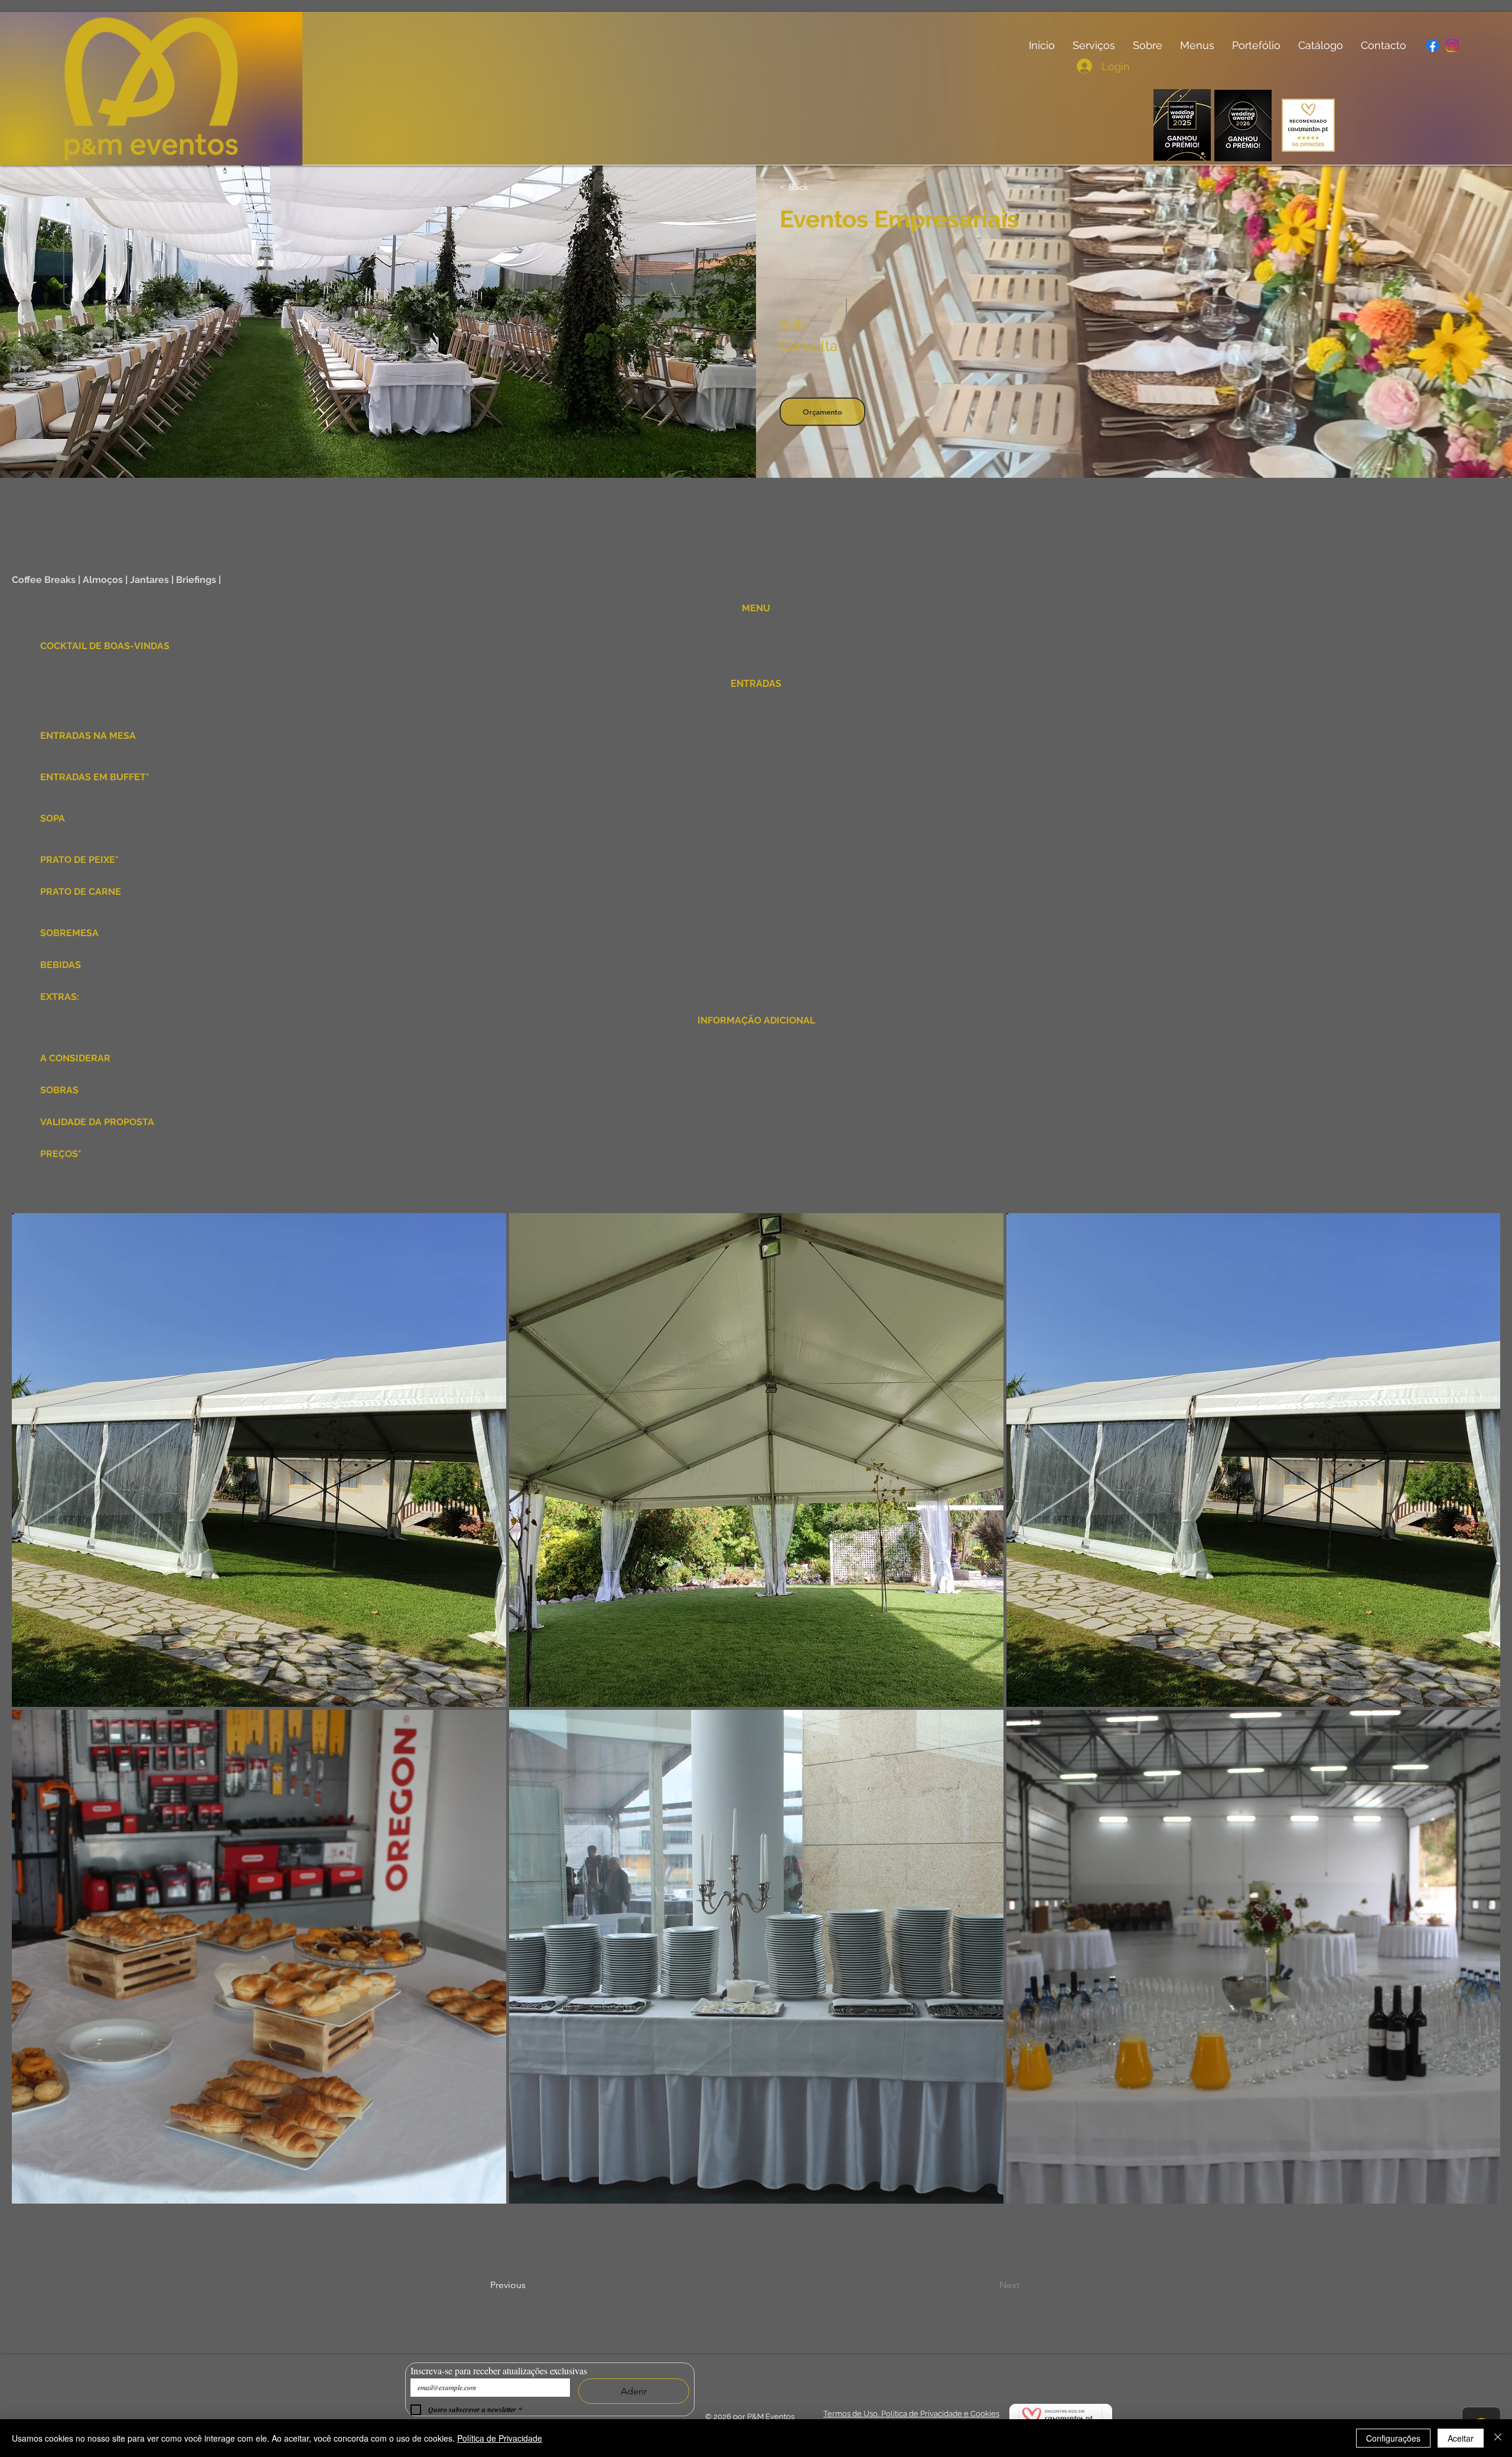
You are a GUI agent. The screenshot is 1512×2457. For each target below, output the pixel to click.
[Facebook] (1432, 45)
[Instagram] (1452, 45)
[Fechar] (1498, 2438)
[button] (26, 645)
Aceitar (1461, 2438)
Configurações (1393, 2438)
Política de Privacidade (500, 2438)
